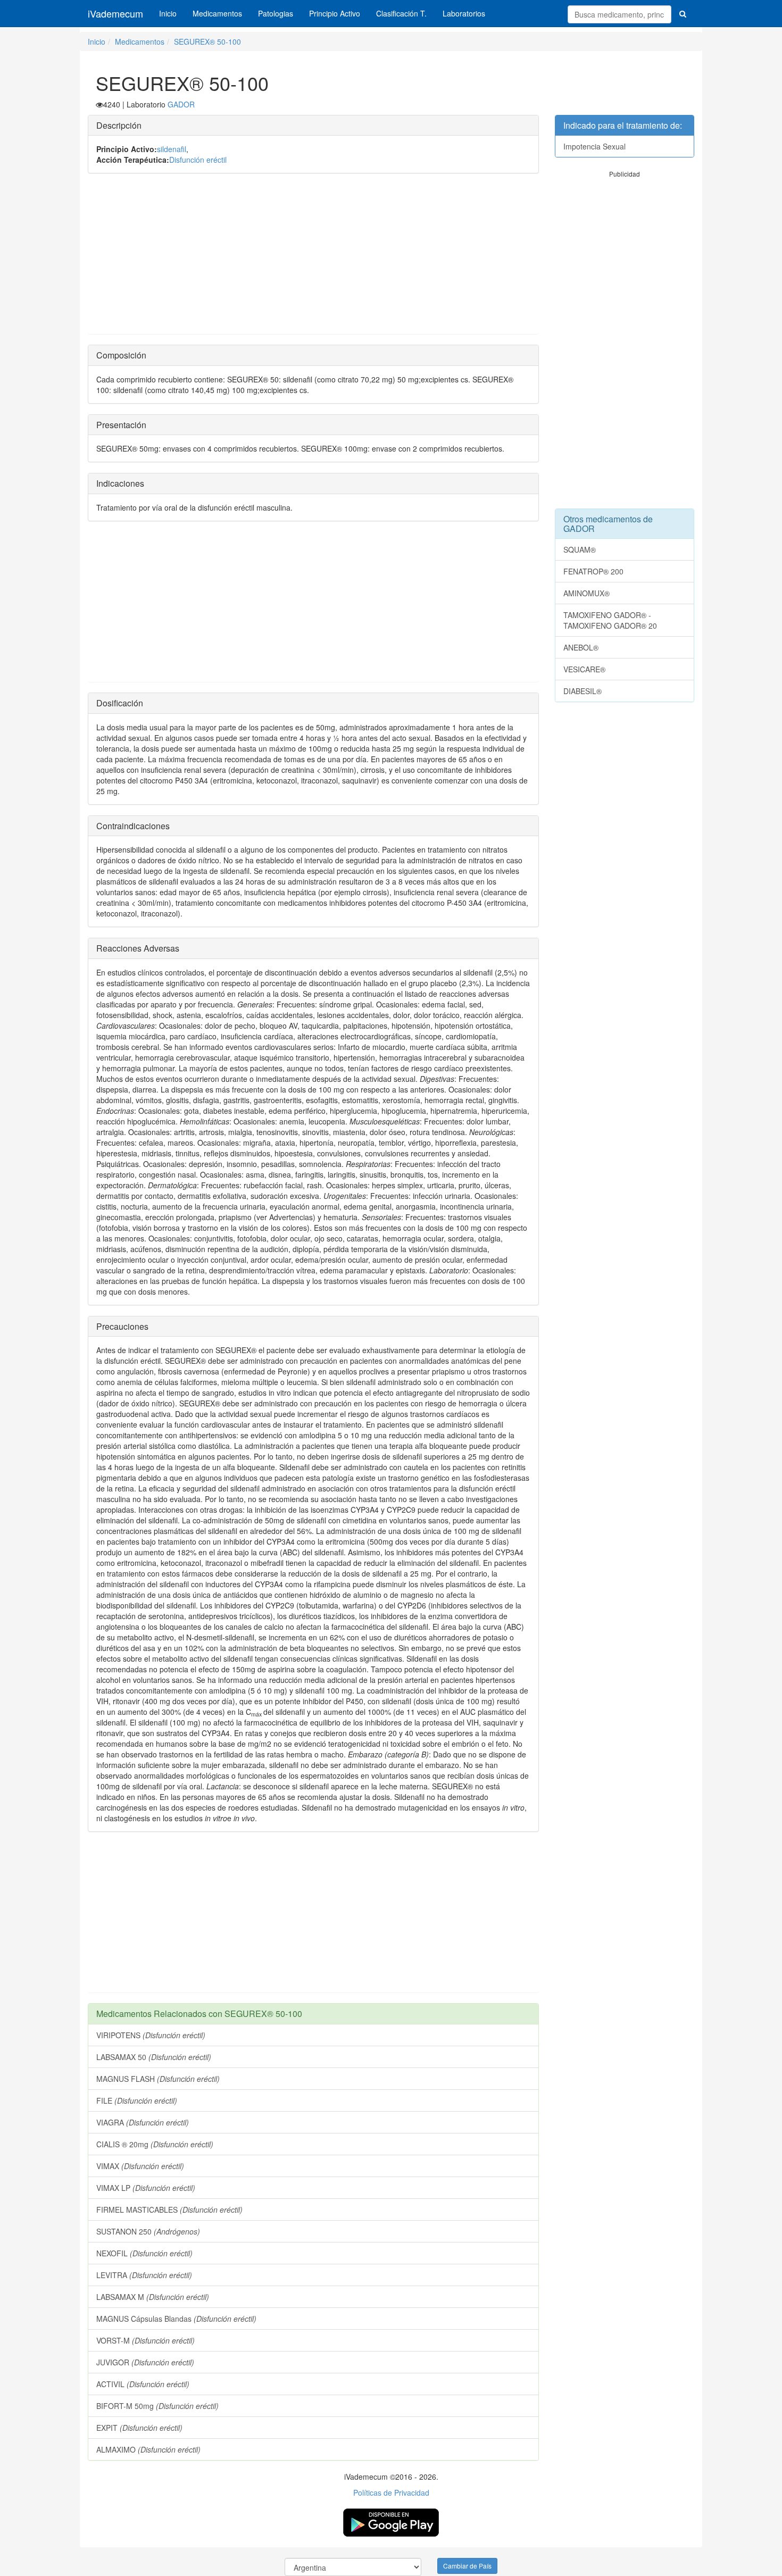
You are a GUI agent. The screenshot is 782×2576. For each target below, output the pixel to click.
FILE (137, 2100)
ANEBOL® (581, 647)
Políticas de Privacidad (391, 2492)
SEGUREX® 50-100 (207, 41)
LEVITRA (144, 2275)
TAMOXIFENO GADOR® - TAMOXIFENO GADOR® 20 (610, 620)
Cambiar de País (467, 2566)
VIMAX (140, 2166)
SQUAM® (580, 549)
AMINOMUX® (586, 593)
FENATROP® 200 (593, 571)
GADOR (181, 104)
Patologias (276, 13)
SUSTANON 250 (148, 2231)
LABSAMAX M (153, 2297)
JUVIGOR (145, 2362)
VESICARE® (584, 669)
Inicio (168, 13)
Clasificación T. (401, 13)
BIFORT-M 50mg (157, 2406)
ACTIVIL (143, 2384)
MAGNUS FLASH (158, 2079)
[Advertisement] (313, 259)
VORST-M (145, 2340)
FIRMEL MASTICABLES (169, 2210)
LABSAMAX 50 (154, 2057)
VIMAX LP (146, 2188)
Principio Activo (335, 13)
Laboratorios (464, 13)
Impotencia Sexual (594, 146)
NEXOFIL (144, 2253)
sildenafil (172, 149)
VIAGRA (143, 2122)
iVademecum (115, 13)
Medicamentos (217, 13)
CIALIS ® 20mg (155, 2144)
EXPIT (139, 2428)
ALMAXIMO (148, 2449)
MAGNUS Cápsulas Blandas (176, 2319)
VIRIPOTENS (151, 2035)
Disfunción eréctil (198, 160)
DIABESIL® (583, 691)
